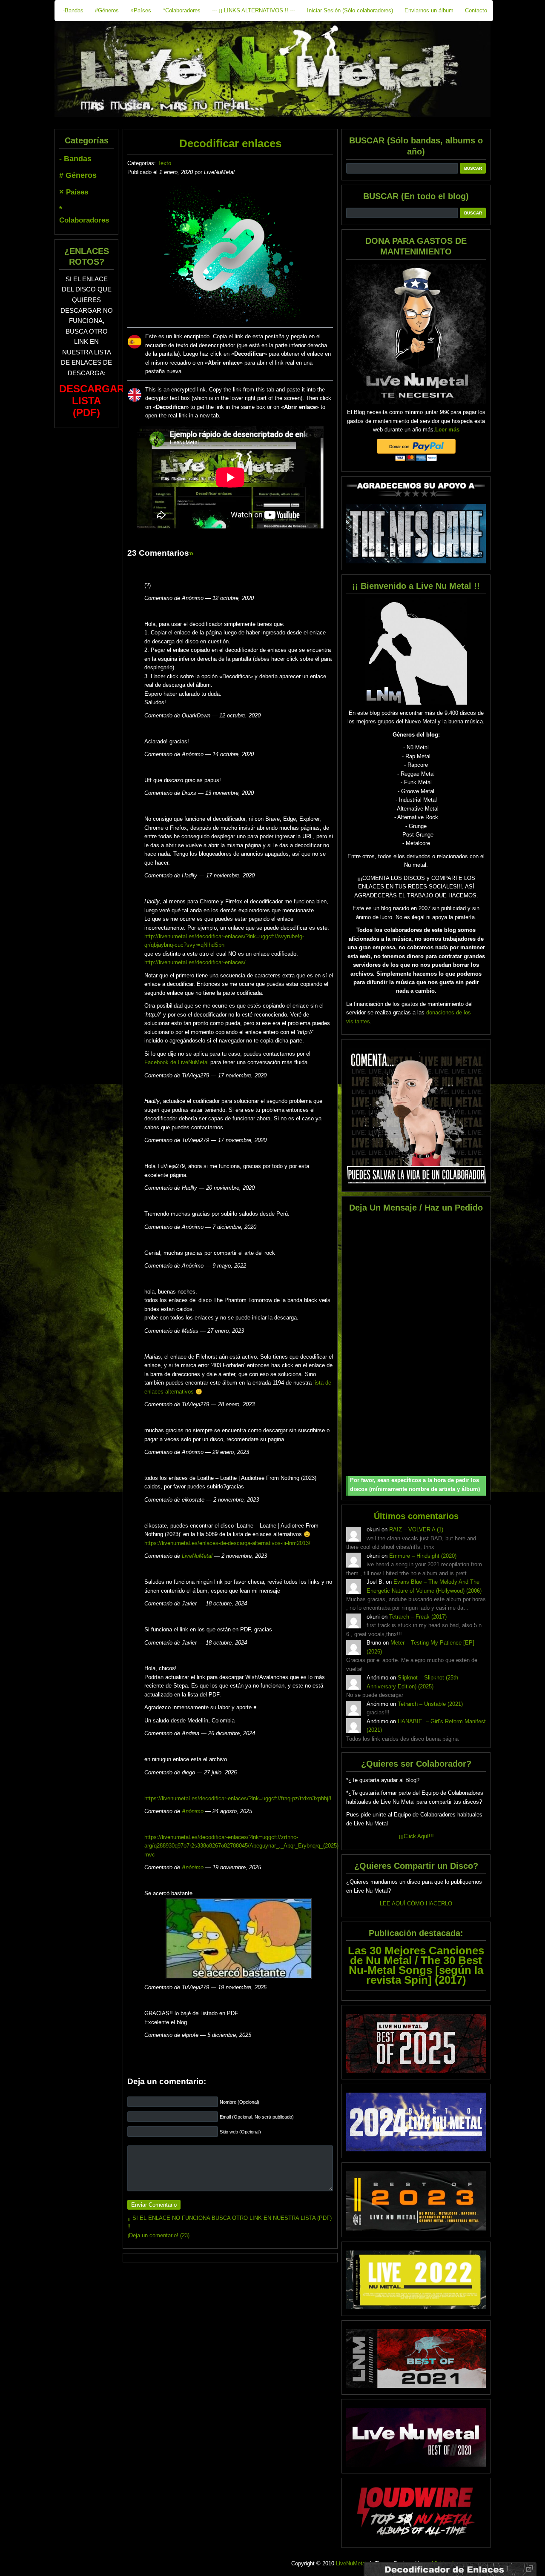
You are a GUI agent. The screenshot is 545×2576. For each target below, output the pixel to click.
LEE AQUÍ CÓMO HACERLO (416, 1903)
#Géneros (107, 10)
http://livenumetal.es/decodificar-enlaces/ (195, 962)
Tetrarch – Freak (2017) (418, 1617)
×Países (141, 10)
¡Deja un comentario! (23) (158, 2235)
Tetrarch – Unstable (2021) (430, 1704)
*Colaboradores (182, 10)
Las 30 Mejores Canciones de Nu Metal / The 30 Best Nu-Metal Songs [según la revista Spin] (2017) (416, 1965)
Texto (164, 163)
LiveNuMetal (197, 1556)
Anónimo (193, 1811)
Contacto (476, 10)
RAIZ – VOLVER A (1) (416, 1529)
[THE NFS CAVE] (416, 534)
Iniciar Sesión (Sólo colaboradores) (350, 10)
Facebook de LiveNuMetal (176, 1062)
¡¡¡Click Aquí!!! (416, 1836)
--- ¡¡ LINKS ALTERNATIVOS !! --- (254, 10)
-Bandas (73, 10)
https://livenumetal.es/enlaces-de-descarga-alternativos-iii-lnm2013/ (227, 1543)
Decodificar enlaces (230, 143)
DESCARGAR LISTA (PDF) (92, 401)
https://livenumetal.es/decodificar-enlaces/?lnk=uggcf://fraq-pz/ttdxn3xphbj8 (238, 1798)
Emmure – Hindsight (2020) (423, 1556)
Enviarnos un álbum (429, 10)
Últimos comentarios (416, 1516)
